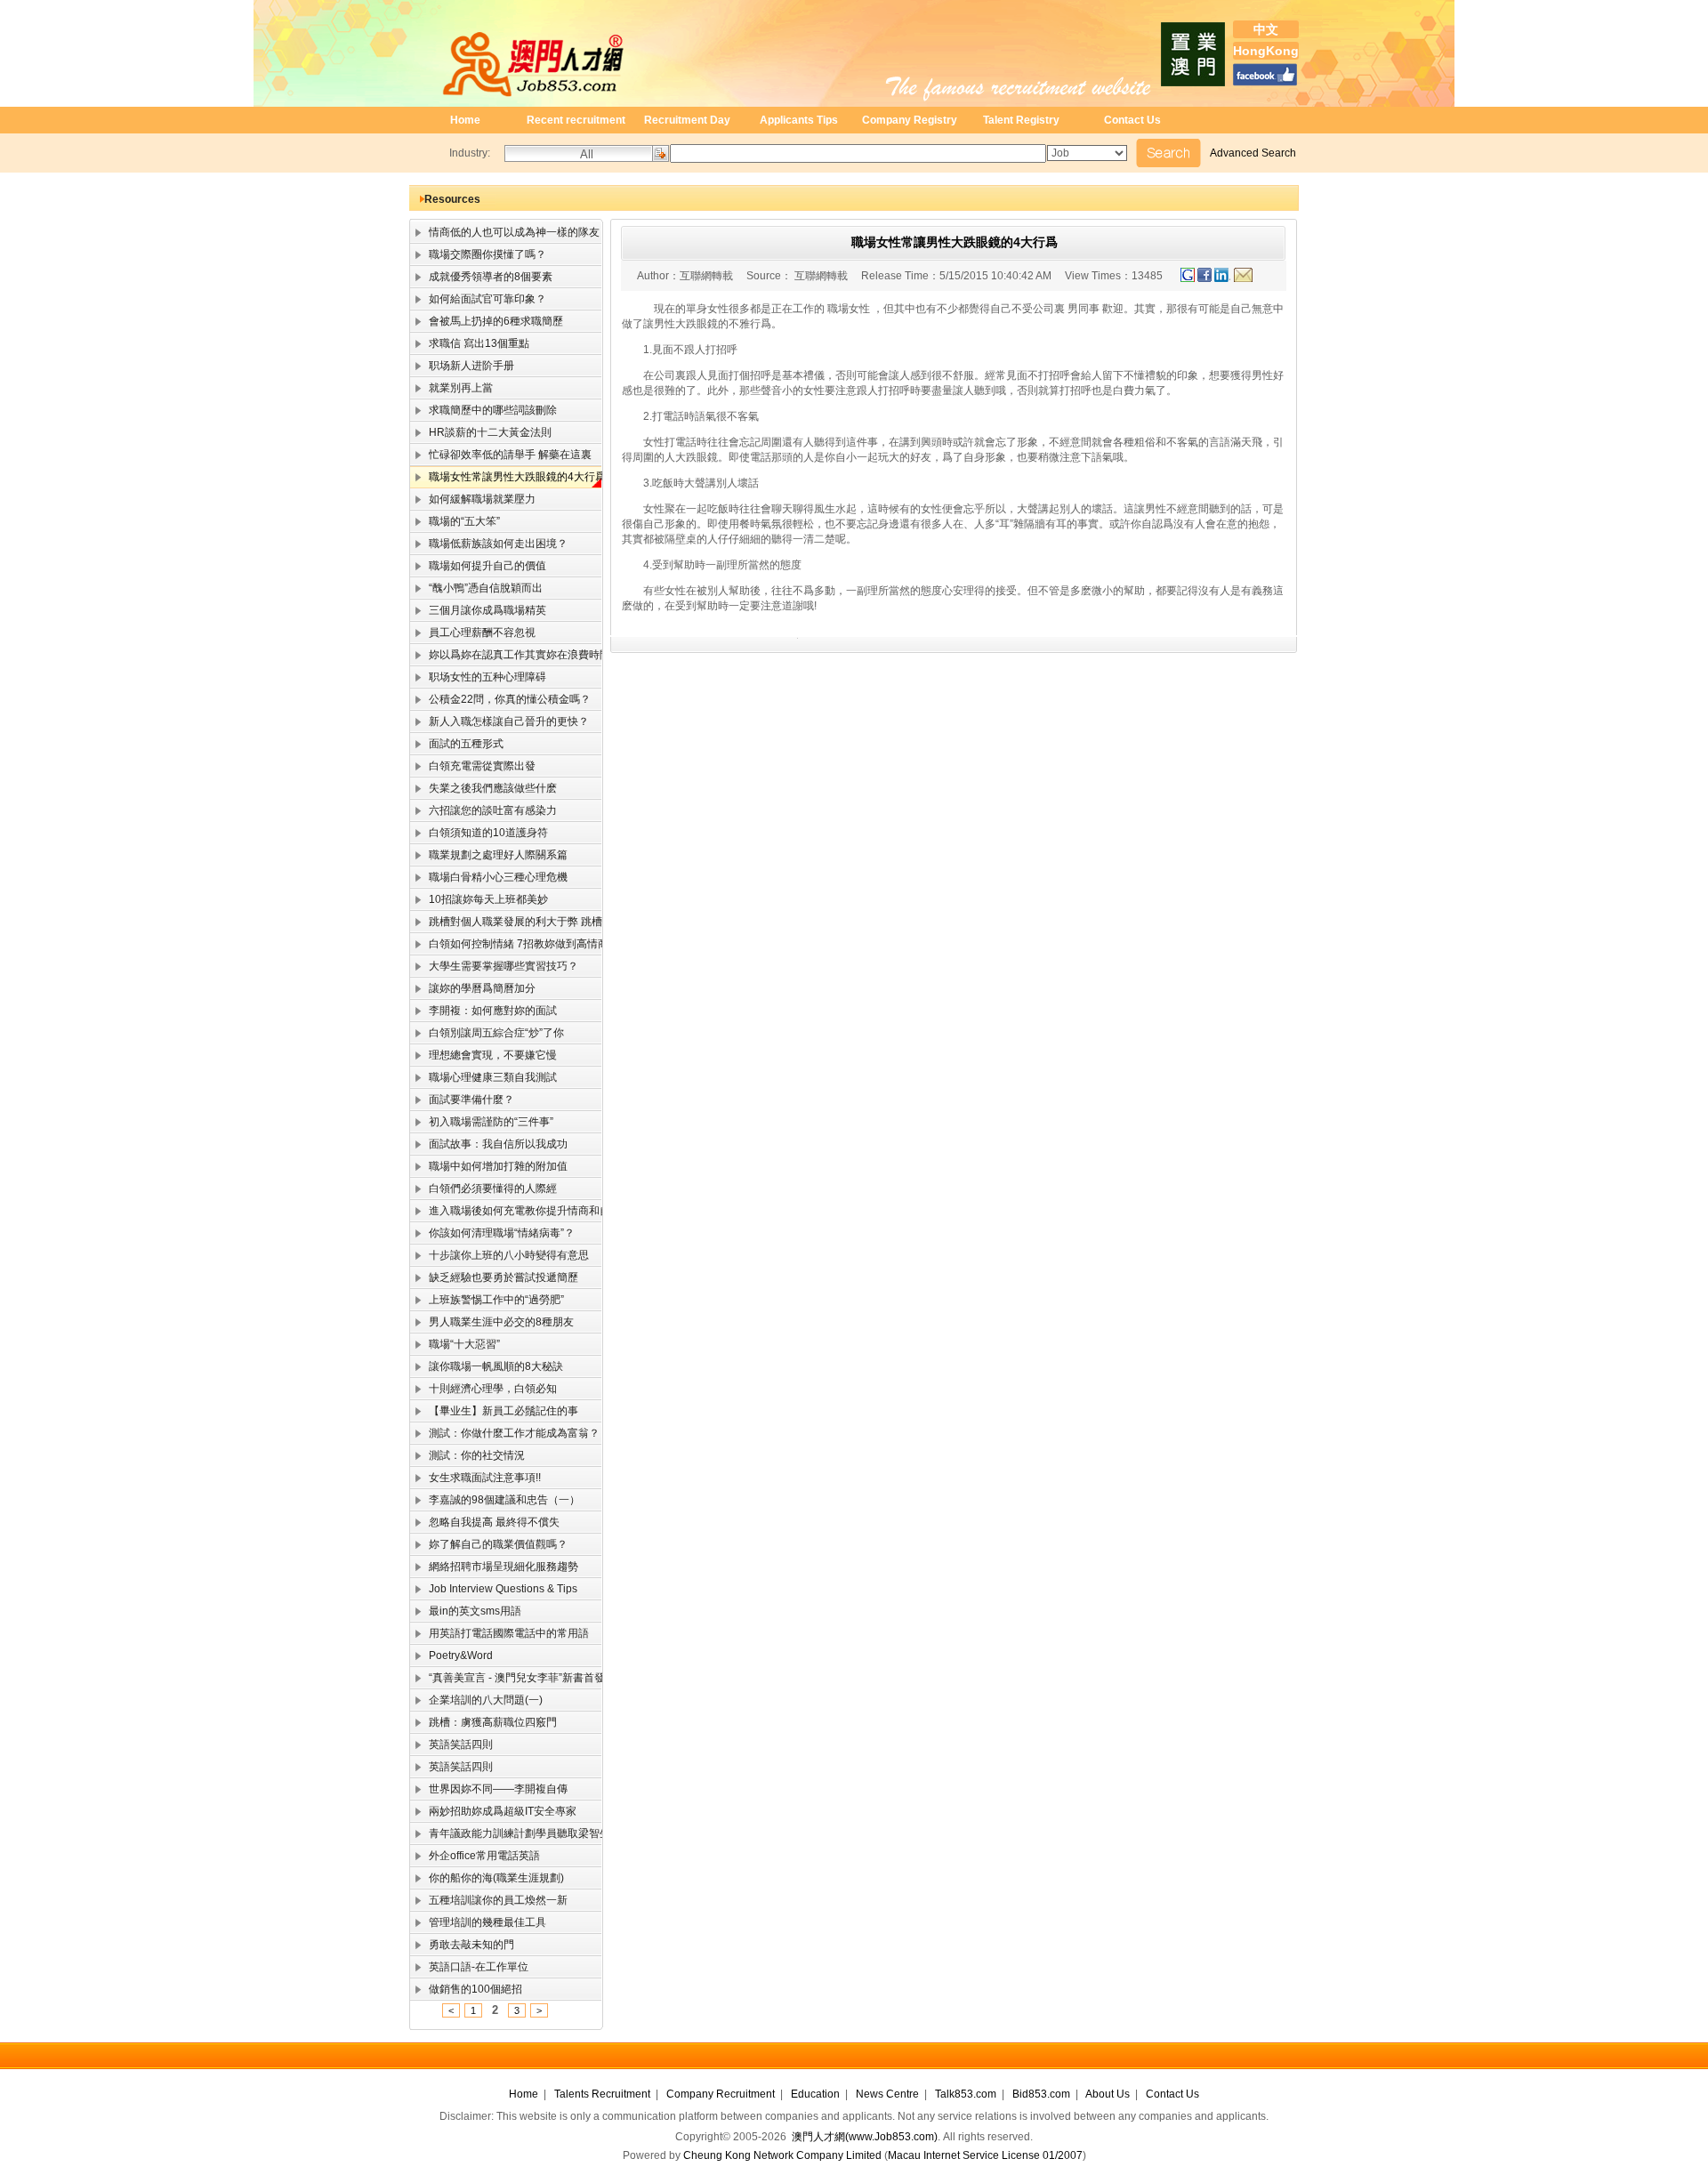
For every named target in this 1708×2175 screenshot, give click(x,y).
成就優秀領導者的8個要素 (481, 277)
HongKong (1266, 51)
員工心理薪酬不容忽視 (473, 632)
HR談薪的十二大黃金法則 (481, 432)
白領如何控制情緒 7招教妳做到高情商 (507, 944)
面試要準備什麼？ (462, 1100)
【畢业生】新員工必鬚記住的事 (494, 1411)
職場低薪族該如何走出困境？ (489, 544)
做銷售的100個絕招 (466, 1989)
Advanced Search (1253, 153)
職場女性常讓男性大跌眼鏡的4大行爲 (507, 477)
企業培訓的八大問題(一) (476, 1700)
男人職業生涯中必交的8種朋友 (492, 1322)
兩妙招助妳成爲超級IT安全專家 (493, 1811)
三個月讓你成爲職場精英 (478, 610)
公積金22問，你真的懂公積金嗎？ (500, 699)
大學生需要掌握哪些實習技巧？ (494, 966)
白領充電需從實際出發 (473, 766)
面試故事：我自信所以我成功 (489, 1144)
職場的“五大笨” (455, 521)
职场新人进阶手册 (462, 366)
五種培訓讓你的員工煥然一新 (489, 1900)
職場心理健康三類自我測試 (483, 1077)
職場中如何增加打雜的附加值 (489, 1166)
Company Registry (910, 120)
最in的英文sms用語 (466, 1611)
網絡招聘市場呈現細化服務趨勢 (494, 1567)
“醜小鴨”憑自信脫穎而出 (476, 588)
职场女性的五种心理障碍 (478, 677)
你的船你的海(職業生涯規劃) (487, 1878)
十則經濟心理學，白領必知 (483, 1389)
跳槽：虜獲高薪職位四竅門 (483, 1722)
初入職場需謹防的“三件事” (482, 1122)
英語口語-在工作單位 (469, 1967)
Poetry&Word (451, 1655)
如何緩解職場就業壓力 (473, 499)
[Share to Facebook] (1206, 279)
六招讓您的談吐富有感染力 (483, 810)
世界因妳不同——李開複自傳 (489, 1789)
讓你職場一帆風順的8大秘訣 (487, 1366)
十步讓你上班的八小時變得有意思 (500, 1255)
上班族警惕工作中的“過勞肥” (487, 1300)
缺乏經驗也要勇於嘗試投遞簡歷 (494, 1277)
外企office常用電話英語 (475, 1856)
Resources (452, 199)
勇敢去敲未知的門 (462, 1945)
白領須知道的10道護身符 (479, 833)
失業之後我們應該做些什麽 (483, 788)
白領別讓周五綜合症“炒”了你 (487, 1033)
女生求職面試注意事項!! (475, 1478)
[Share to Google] (1188, 279)
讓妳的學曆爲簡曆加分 (473, 988)
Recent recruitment (576, 120)
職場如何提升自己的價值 (478, 566)
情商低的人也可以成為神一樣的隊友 (505, 232)
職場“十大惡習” (455, 1344)
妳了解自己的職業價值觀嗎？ (489, 1544)
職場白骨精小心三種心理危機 (489, 877)
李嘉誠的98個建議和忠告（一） (495, 1500)
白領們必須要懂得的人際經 (483, 1188)
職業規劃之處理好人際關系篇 (489, 855)
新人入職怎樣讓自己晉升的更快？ (500, 721)
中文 (1266, 29)
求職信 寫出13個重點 (470, 343)
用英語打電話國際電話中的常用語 (500, 1633)
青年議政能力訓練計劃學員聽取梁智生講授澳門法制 (507, 1833)
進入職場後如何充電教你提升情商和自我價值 (507, 1211)
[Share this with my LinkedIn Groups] (1224, 279)
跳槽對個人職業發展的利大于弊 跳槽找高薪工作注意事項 (507, 922)
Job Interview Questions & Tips (494, 1589)
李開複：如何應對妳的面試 (483, 1011)
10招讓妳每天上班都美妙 (479, 899)
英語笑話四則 (451, 1744)
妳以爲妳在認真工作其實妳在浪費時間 (507, 655)
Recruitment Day (687, 120)
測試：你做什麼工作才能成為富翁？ (505, 1433)
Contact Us (1132, 120)
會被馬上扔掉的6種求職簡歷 (487, 321)
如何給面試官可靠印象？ (478, 299)
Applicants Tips (799, 120)
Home (465, 120)
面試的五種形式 (457, 744)
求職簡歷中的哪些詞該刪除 (483, 410)
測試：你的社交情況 (467, 1455)
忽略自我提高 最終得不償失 (485, 1522)
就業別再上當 (451, 388)
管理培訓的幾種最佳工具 (478, 1922)
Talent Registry (1021, 120)
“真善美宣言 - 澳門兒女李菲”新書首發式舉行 (507, 1678)
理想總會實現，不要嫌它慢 (483, 1055)
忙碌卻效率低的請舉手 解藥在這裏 (501, 455)
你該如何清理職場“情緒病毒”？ (492, 1233)
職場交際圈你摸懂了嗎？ (478, 254)
